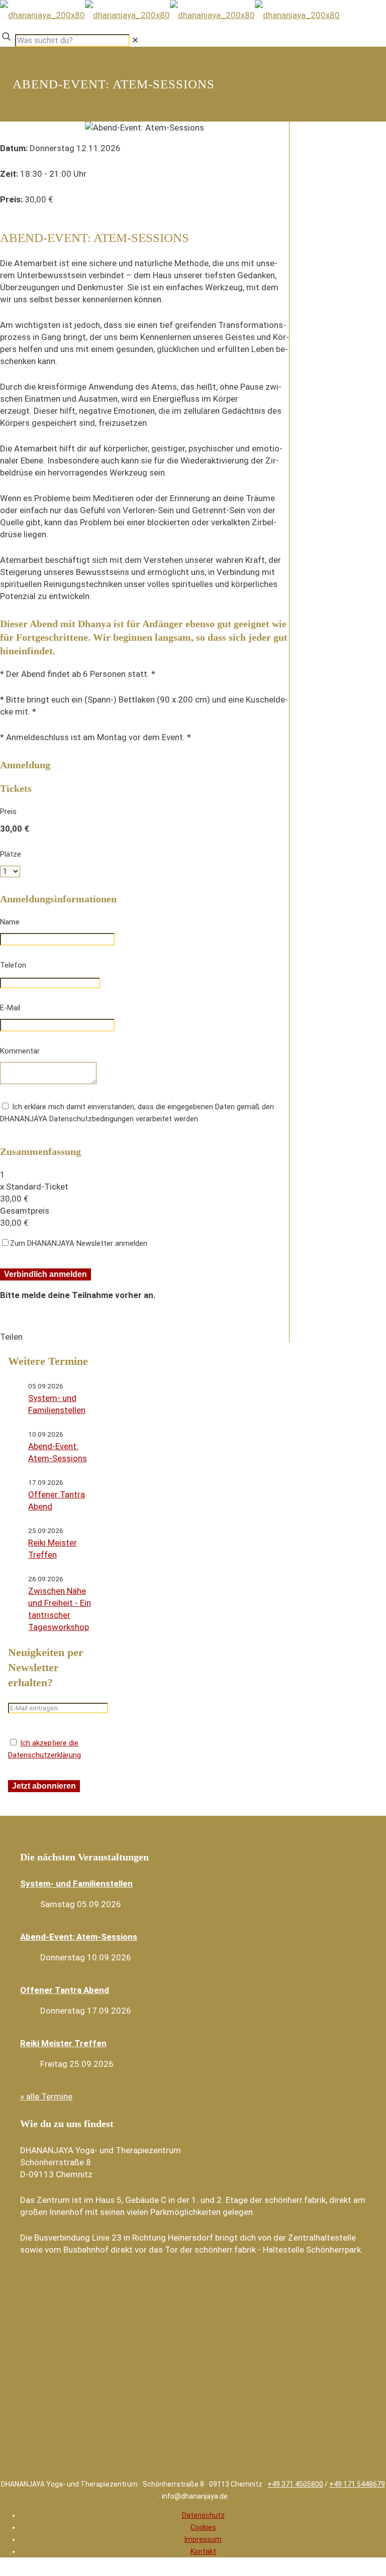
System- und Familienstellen (76, 1884)
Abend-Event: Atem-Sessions (79, 1937)
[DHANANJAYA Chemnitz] (170, 15)
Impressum (203, 2539)
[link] (135, 40)
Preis (8, 811)
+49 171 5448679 (357, 2484)
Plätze (11, 854)
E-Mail (10, 1008)
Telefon (13, 965)
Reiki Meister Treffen (63, 2043)
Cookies (203, 2527)
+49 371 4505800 (295, 2484)
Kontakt (203, 2551)
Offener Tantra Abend (65, 1990)
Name (10, 922)
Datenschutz (203, 2515)
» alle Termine (46, 2096)
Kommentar (20, 1051)
